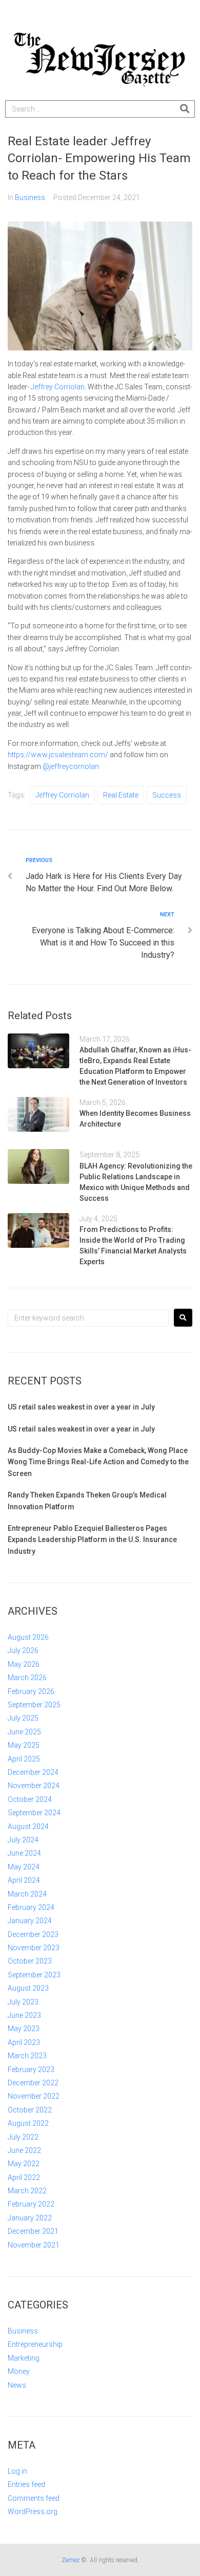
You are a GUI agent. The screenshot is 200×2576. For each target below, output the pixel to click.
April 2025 (24, 1759)
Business (30, 197)
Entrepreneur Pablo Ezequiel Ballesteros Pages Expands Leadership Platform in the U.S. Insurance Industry (92, 1540)
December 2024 (33, 1772)
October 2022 (30, 2110)
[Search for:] (88, 1318)
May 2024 (24, 1867)
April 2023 (24, 2042)
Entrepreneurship (35, 2344)
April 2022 (24, 2177)
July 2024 (23, 1840)
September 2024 (34, 1813)
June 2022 (24, 2150)
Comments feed (34, 2498)
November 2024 (34, 1786)
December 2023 (33, 1934)
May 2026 (24, 1664)
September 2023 (34, 1975)
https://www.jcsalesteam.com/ (58, 755)
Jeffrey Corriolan (58, 387)
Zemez (71, 2560)
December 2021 (33, 2231)
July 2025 (23, 1718)
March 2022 (27, 2191)
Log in (17, 2471)
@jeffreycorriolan (71, 766)
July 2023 (23, 2002)
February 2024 (31, 1907)
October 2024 (30, 1799)
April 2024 (24, 1880)
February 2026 (31, 1691)
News (17, 2385)
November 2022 (34, 2096)
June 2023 (24, 2015)
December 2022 (33, 2083)
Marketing (24, 2358)
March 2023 (27, 2056)
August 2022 (28, 2123)
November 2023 (34, 1948)
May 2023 (24, 2029)
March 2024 (27, 1894)
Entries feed (26, 2484)
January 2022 (30, 2218)
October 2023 (30, 1961)
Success (167, 795)
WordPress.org (33, 2512)
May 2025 (24, 1745)
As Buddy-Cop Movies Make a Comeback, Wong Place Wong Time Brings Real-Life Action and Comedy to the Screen (98, 1462)
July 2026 (23, 1650)
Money (19, 2371)
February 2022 (31, 2204)
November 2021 (34, 2245)
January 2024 (30, 1921)
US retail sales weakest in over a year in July (81, 1407)
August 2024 (28, 1826)
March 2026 (27, 1678)
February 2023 (31, 2069)
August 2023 (28, 1988)
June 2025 (24, 1732)
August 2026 (28, 1637)
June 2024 (24, 1853)
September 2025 (34, 1705)
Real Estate (121, 795)
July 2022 (23, 2137)
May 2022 (24, 2164)
